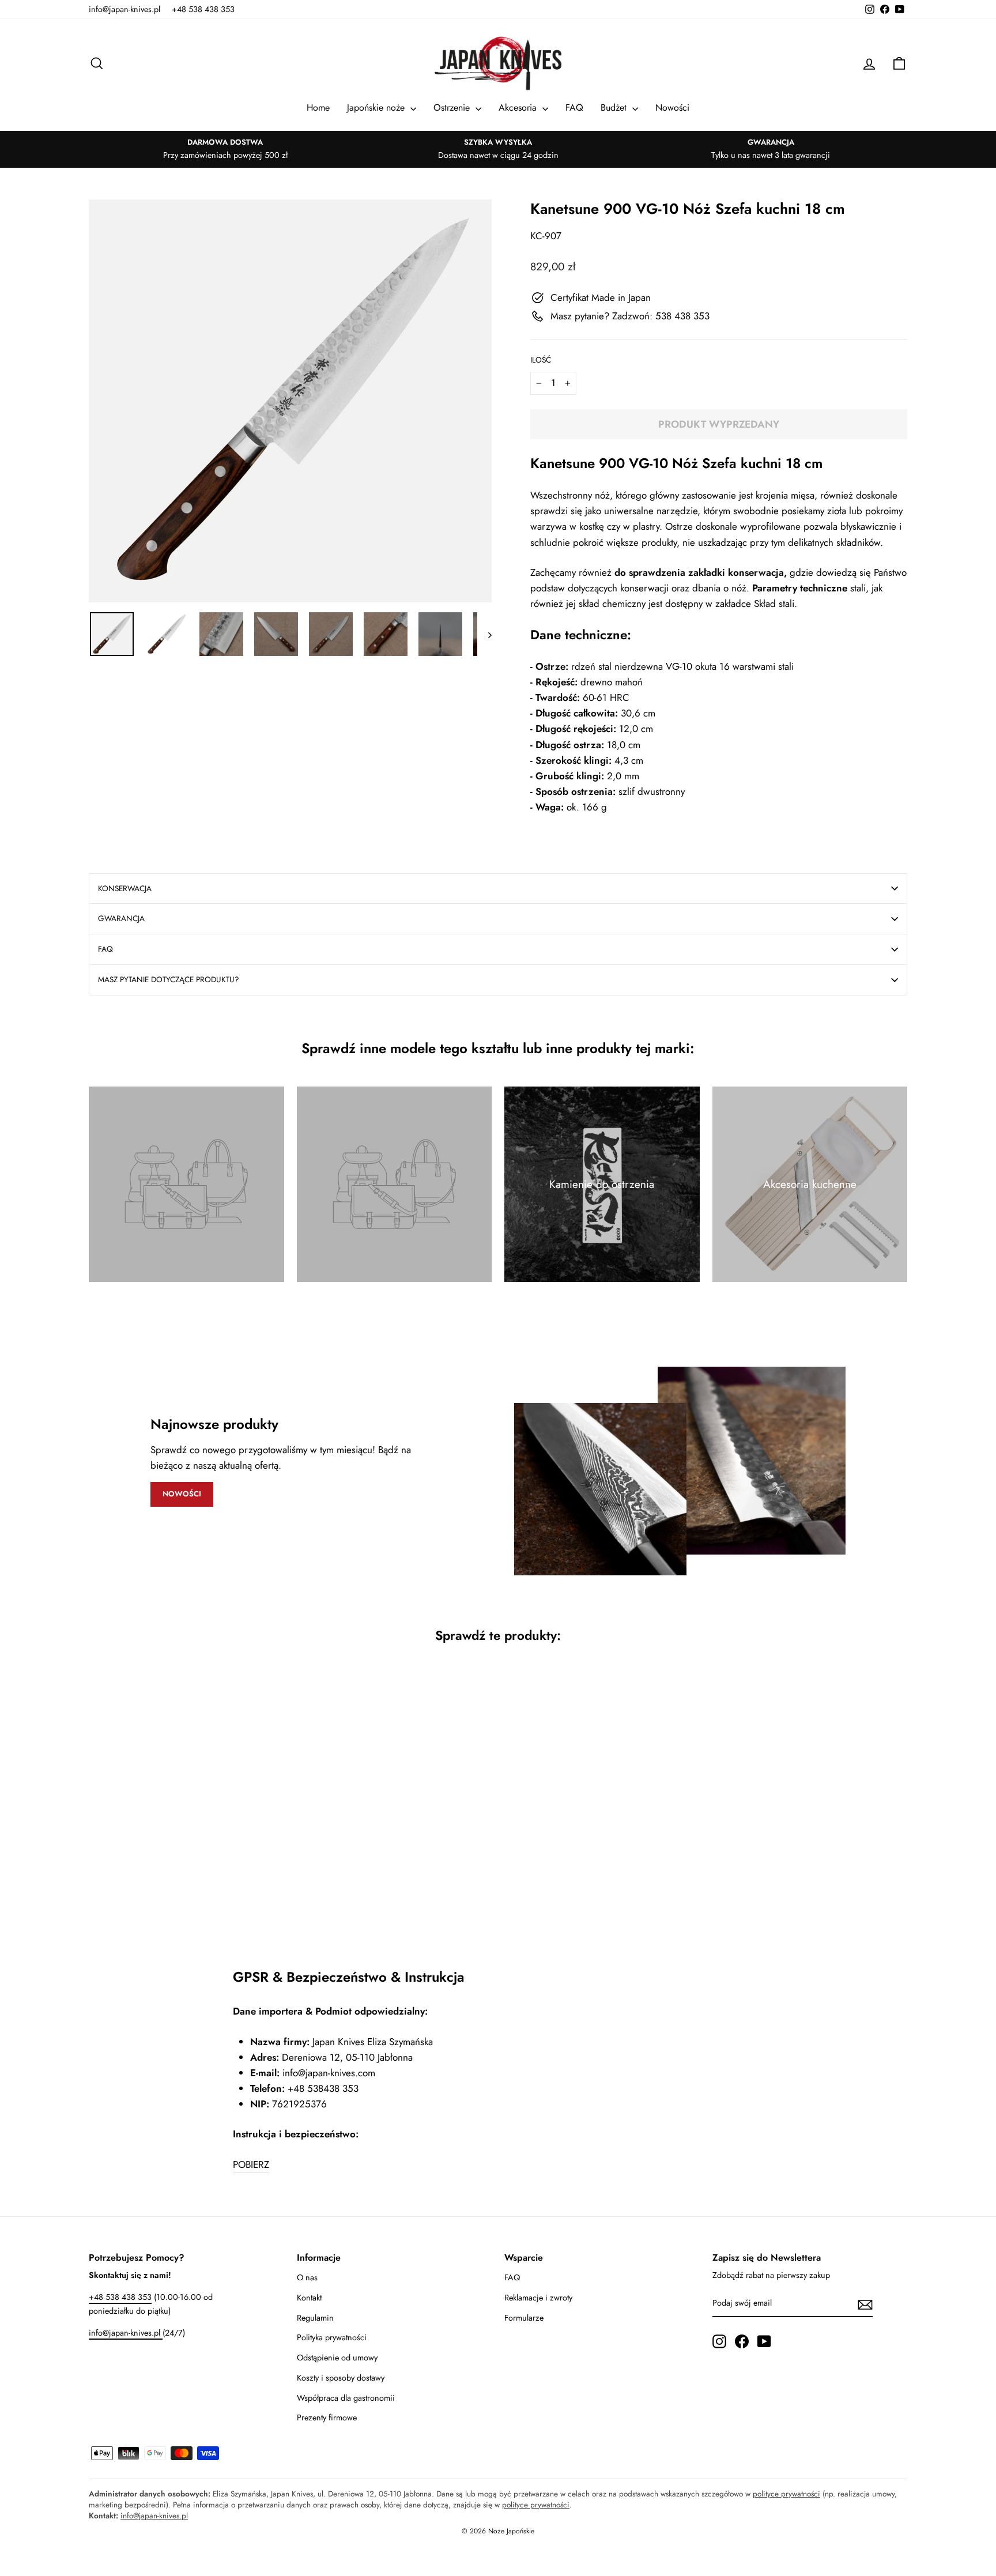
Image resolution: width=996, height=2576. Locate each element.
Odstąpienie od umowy (337, 2358)
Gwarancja (121, 918)
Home (318, 108)
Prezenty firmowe (327, 2417)
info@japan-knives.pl (124, 9)
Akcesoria (519, 108)
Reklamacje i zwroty (538, 2298)
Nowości (672, 108)
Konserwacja (125, 888)
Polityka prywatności (332, 2337)
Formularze (524, 2318)
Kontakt (309, 2298)
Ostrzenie (453, 108)
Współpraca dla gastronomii (346, 2398)
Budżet (615, 108)
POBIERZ (251, 2164)
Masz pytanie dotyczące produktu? (169, 979)
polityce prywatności (786, 2494)
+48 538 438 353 (203, 9)
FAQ (574, 108)
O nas (307, 2277)
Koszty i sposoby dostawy (341, 2378)
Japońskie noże (377, 108)
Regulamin (315, 2318)
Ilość (541, 360)
